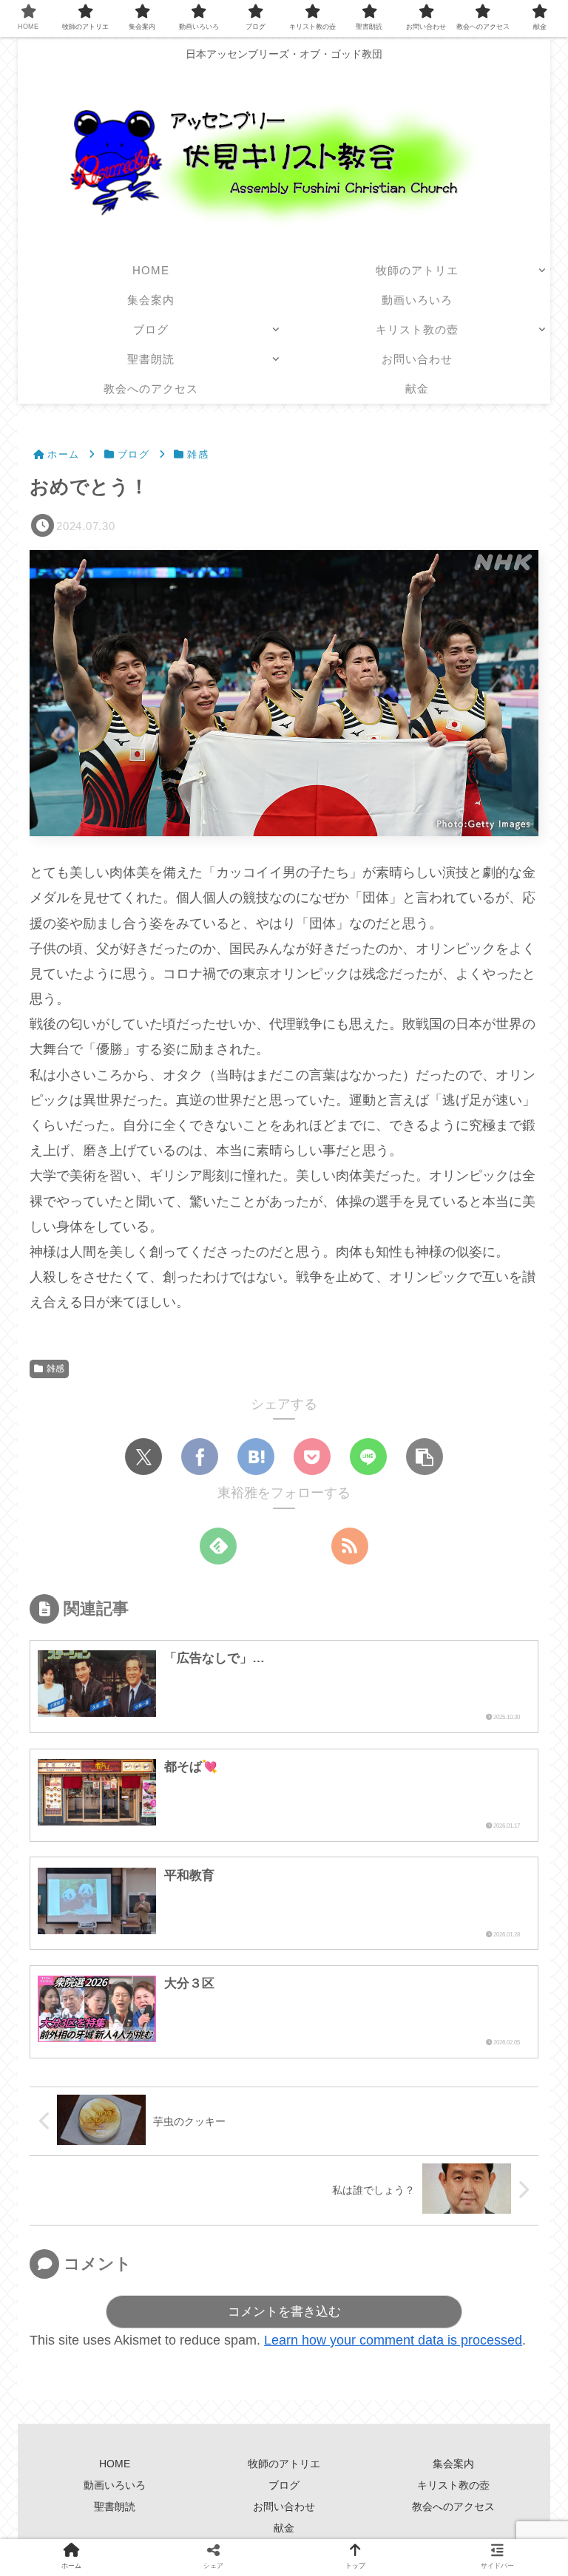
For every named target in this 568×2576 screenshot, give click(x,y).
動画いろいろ (115, 2485)
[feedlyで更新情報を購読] (218, 1546)
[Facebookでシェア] (200, 1457)
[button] (425, 1457)
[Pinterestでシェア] (351, 1692)
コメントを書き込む (284, 2312)
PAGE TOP (541, 2487)
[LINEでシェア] (368, 1457)
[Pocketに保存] (312, 1457)
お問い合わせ (284, 2506)
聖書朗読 (115, 2506)
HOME (115, 2464)
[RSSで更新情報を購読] (350, 1546)
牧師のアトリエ (284, 2464)
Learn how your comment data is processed (393, 2340)
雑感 (55, 1369)
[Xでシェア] (143, 1457)
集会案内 (459, 2464)
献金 (284, 2528)
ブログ (284, 2485)
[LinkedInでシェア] (396, 1692)
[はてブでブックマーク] (256, 1457)
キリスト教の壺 (453, 2485)
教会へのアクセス (453, 2506)
